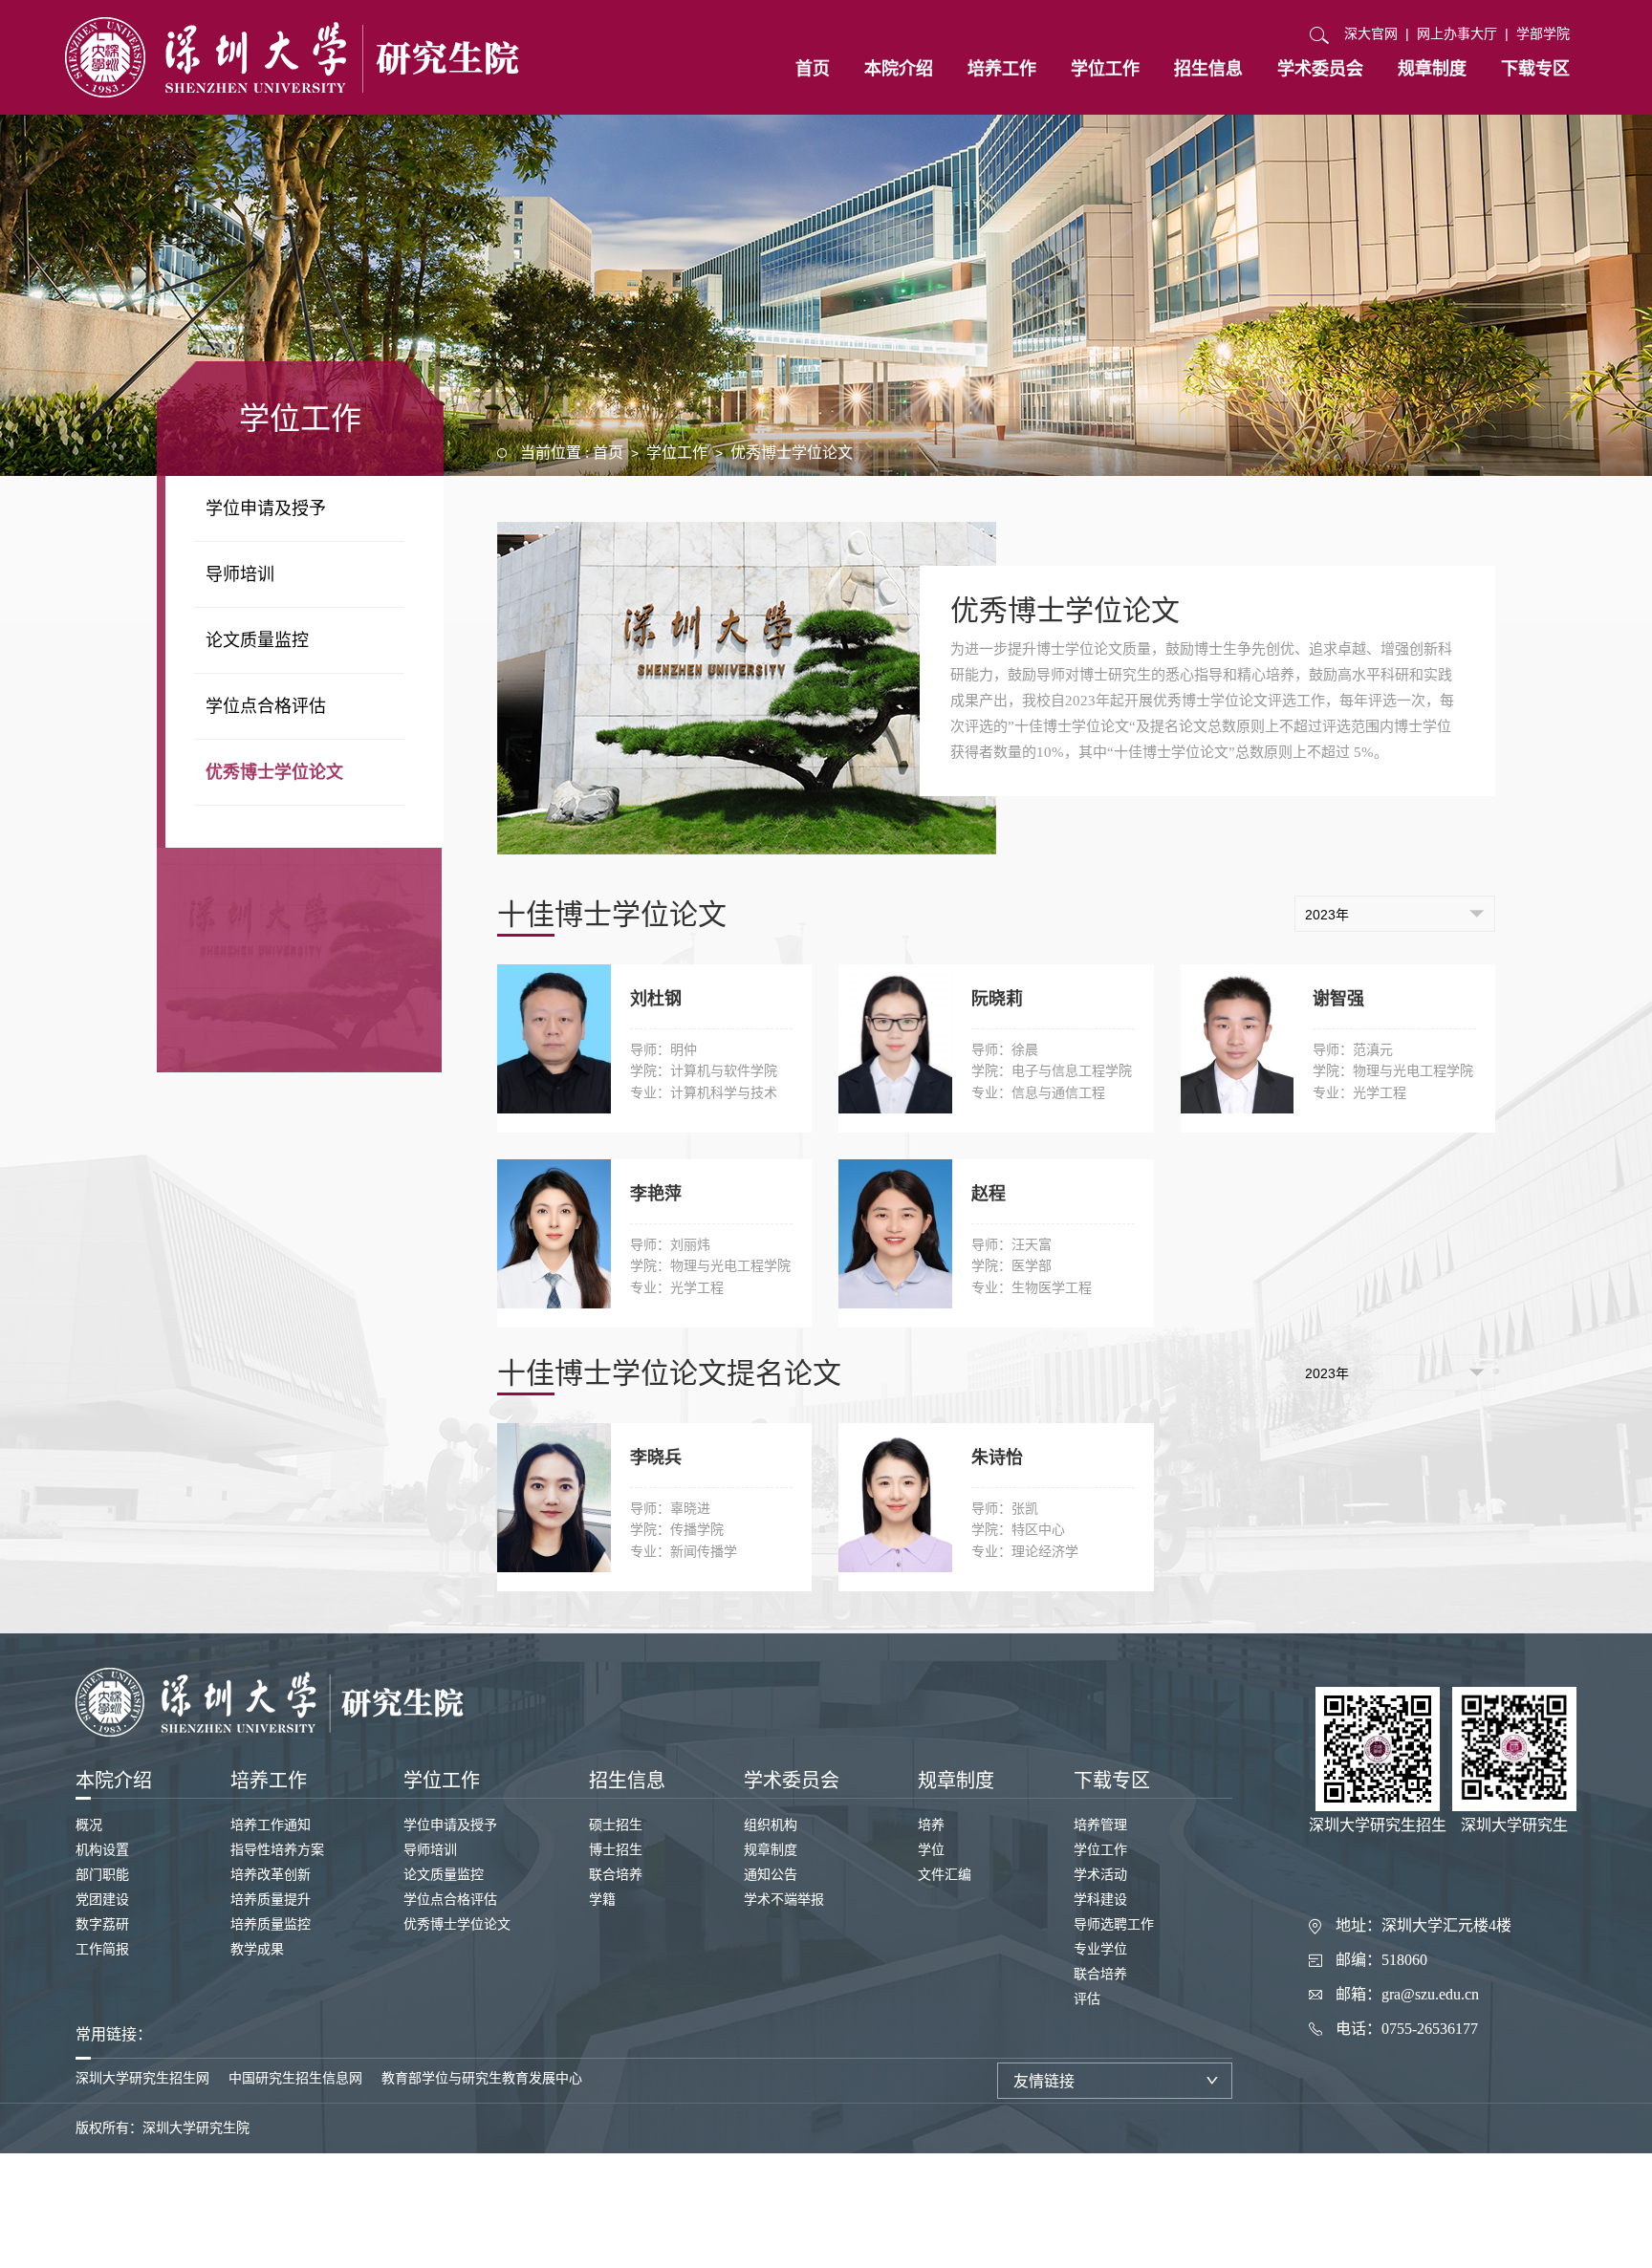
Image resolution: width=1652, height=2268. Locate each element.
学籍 (602, 1900)
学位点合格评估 (266, 706)
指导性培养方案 (277, 1850)
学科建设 (1100, 1900)
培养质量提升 (271, 1900)
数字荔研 (102, 1924)
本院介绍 (899, 69)
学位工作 (1105, 69)
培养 (931, 1825)
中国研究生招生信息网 (295, 2078)
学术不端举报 (784, 1900)
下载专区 (1535, 69)
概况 (89, 1825)
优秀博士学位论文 (274, 772)
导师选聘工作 (1114, 1924)
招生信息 (1208, 69)
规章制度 (1432, 69)
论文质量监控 (257, 640)
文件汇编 (945, 1875)
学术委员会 (1320, 69)
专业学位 (1100, 1949)
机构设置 (102, 1850)
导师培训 (240, 574)
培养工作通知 (271, 1825)
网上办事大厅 (1457, 33)
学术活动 (1100, 1875)
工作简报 (102, 1949)
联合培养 (616, 1875)
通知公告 (771, 1875)
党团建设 (102, 1900)
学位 (931, 1850)
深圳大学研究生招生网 (142, 2078)
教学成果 (257, 1949)
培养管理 (1100, 1825)
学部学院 (1543, 33)
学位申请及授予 (266, 508)
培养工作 (1002, 69)
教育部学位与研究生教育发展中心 (482, 2078)
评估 (1087, 1999)
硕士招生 (616, 1825)
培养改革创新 (271, 1875)
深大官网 (1371, 33)
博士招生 (616, 1850)
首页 (813, 69)
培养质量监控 (271, 1924)
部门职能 (102, 1875)
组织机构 (771, 1825)
